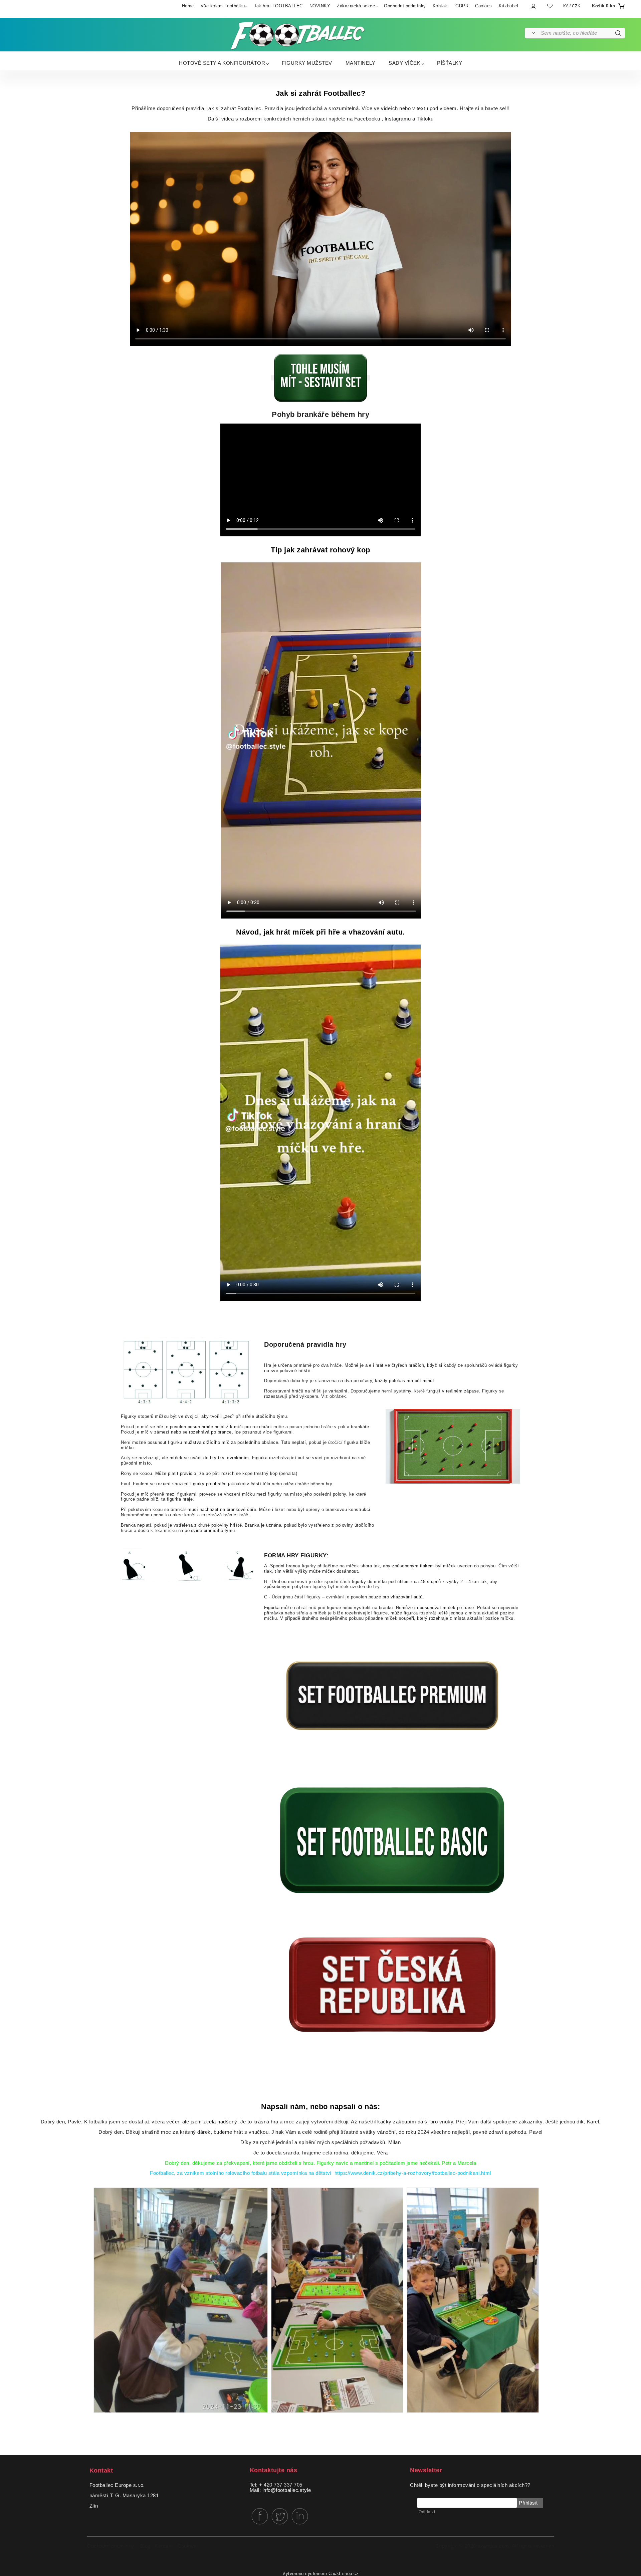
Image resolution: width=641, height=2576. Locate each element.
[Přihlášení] (533, 6)
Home (188, 6)
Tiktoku (425, 119)
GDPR (462, 6)
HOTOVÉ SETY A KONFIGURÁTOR (222, 63)
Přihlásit (528, 2503)
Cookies (484, 6)
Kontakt (441, 6)
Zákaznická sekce (356, 6)
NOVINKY (320, 6)
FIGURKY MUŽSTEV (307, 63)
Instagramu (398, 119)
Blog (145, 2546)
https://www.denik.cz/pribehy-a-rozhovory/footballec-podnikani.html (413, 2173)
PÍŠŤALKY (450, 63)
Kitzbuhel (509, 6)
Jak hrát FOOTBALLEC (278, 6)
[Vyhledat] (532, 33)
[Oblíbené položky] (550, 6)
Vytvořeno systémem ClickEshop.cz (320, 2574)
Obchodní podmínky (405, 6)
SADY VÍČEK (404, 63)
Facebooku (366, 119)
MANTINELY (361, 63)
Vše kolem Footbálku (223, 6)
